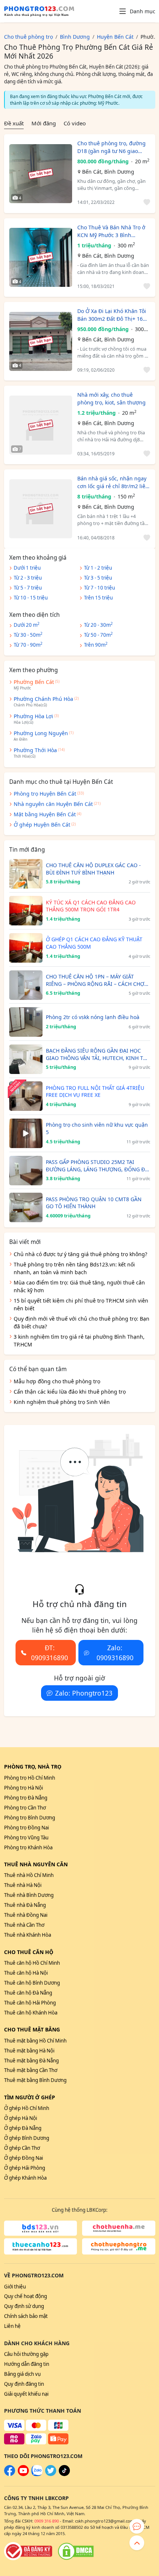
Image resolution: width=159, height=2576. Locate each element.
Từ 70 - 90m (28, 644)
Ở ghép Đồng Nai (23, 2158)
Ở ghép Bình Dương (27, 2138)
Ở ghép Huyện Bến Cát (42, 825)
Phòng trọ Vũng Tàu (26, 1838)
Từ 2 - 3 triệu (28, 578)
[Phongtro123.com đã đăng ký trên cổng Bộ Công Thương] (28, 2551)
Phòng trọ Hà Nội (23, 1788)
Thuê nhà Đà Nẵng (25, 1905)
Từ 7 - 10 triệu (99, 588)
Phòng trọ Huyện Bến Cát (45, 794)
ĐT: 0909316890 (50, 1652)
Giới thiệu (15, 2287)
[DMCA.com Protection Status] (76, 2551)
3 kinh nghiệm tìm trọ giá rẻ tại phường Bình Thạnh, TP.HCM (79, 1341)
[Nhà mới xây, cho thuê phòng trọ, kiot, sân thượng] (41, 425)
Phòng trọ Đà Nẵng (26, 1798)
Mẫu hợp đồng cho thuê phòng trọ (57, 1381)
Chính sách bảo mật (26, 2316)
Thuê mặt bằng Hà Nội (29, 2051)
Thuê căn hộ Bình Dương (32, 1983)
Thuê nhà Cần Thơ (24, 1925)
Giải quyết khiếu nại (26, 2394)
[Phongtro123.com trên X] (51, 2474)
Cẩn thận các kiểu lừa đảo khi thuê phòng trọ (70, 1392)
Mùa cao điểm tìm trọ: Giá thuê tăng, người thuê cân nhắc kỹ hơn (79, 1286)
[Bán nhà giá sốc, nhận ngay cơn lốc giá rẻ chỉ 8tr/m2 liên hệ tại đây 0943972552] (41, 509)
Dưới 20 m (27, 625)
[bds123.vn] (41, 2228)
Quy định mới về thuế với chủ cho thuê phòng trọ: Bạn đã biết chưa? (82, 1322)
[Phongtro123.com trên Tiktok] (64, 2474)
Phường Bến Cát (34, 682)
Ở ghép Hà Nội (21, 2118)
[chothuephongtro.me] (119, 2246)
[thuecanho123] (41, 2246)
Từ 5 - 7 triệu (28, 588)
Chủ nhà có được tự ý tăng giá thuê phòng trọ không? (80, 1254)
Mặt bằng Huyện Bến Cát (45, 814)
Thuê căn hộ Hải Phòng (30, 2003)
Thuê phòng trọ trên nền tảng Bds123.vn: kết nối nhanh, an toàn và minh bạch (74, 1268)
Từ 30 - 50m (28, 635)
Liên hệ (12, 2326)
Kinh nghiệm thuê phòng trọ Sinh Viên (62, 1402)
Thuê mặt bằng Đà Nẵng (31, 2061)
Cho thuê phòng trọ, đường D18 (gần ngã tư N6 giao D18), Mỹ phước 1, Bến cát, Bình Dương (111, 147)
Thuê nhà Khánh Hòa (28, 1935)
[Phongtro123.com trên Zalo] (37, 2474)
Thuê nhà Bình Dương (29, 1895)
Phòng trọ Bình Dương (30, 1818)
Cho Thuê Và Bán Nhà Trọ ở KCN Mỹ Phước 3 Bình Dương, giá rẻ (111, 231)
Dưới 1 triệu (27, 568)
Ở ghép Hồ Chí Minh (27, 2108)
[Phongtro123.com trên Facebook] (10, 2474)
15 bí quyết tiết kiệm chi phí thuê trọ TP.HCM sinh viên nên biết (81, 1304)
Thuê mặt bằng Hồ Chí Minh (35, 2041)
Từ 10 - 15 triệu (31, 598)
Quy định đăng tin (24, 2384)
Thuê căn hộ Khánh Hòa (31, 2013)
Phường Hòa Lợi (33, 716)
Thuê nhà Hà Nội (23, 1885)
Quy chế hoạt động (26, 2296)
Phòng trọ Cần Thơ (25, 1808)
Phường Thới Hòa (35, 750)
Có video (75, 123)
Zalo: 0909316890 (115, 1652)
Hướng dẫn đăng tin (27, 2364)
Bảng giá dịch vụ (22, 2374)
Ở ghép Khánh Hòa (25, 2178)
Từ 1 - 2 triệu (98, 568)
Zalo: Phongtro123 (84, 1693)
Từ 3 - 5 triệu (98, 578)
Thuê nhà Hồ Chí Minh (29, 1875)
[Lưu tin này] (146, 203)
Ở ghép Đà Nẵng (23, 2128)
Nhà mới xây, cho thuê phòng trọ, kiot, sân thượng (111, 399)
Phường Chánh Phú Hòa (43, 699)
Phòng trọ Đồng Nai (26, 1828)
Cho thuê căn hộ (29, 1952)
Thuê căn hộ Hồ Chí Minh (32, 1963)
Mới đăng (44, 123)
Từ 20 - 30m (98, 625)
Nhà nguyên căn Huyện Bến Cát (53, 804)
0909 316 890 (47, 2521)
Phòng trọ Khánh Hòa (28, 1847)
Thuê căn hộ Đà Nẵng (28, 1993)
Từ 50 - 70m (98, 635)
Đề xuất (14, 123)
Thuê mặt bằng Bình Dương (35, 2080)
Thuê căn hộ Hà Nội (26, 1973)
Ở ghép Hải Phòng (25, 2168)
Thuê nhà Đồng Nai (26, 1915)
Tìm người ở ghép (30, 2097)
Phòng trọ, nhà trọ (33, 1767)
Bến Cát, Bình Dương (108, 172)
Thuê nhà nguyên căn (36, 1864)
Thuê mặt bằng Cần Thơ (31, 2070)
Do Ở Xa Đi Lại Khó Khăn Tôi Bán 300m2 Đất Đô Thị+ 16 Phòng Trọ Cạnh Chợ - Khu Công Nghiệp (112, 315)
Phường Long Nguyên (41, 733)
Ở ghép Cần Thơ (22, 2148)
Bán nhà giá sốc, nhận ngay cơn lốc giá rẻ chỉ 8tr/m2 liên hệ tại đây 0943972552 (113, 482)
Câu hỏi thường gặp (26, 2354)
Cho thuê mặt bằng (32, 2029)
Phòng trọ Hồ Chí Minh (30, 1778)
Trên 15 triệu (98, 598)
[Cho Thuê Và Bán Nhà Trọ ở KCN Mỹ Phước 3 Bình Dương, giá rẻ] (41, 257)
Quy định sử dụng (24, 2306)
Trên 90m (96, 644)
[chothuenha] (119, 2228)
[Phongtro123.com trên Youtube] (23, 2474)
